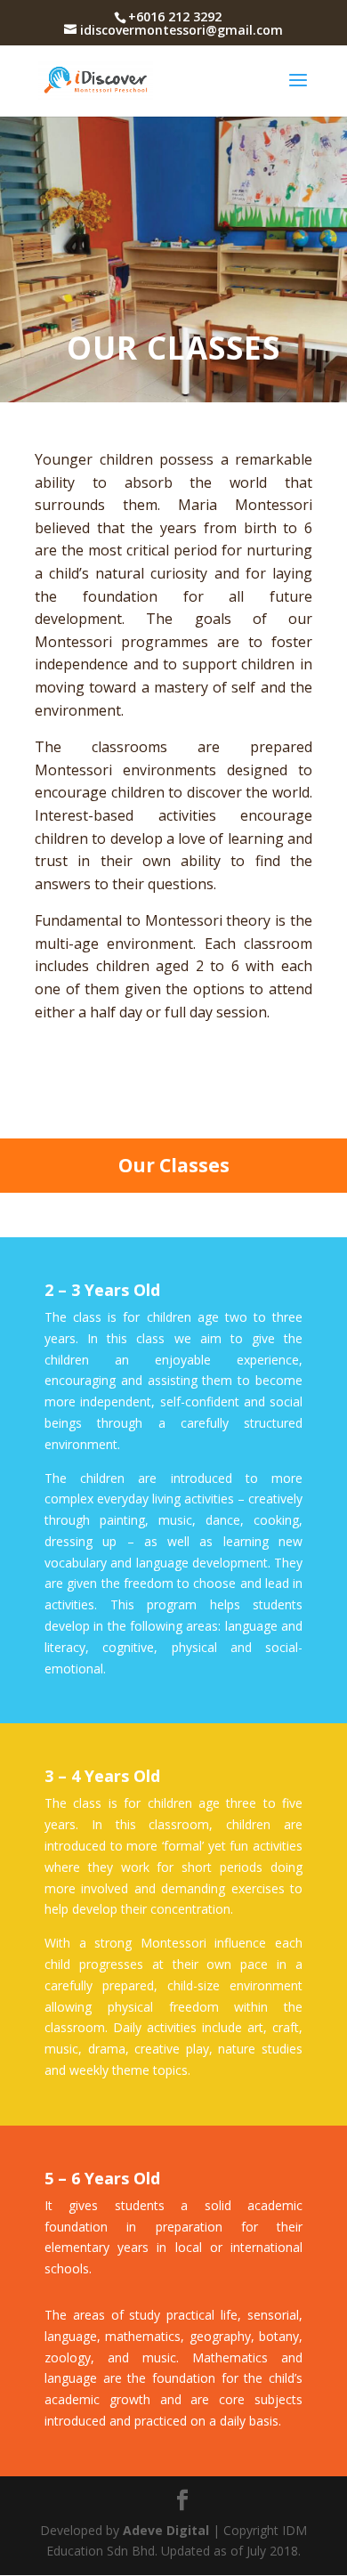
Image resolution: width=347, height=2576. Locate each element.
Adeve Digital (166, 2530)
